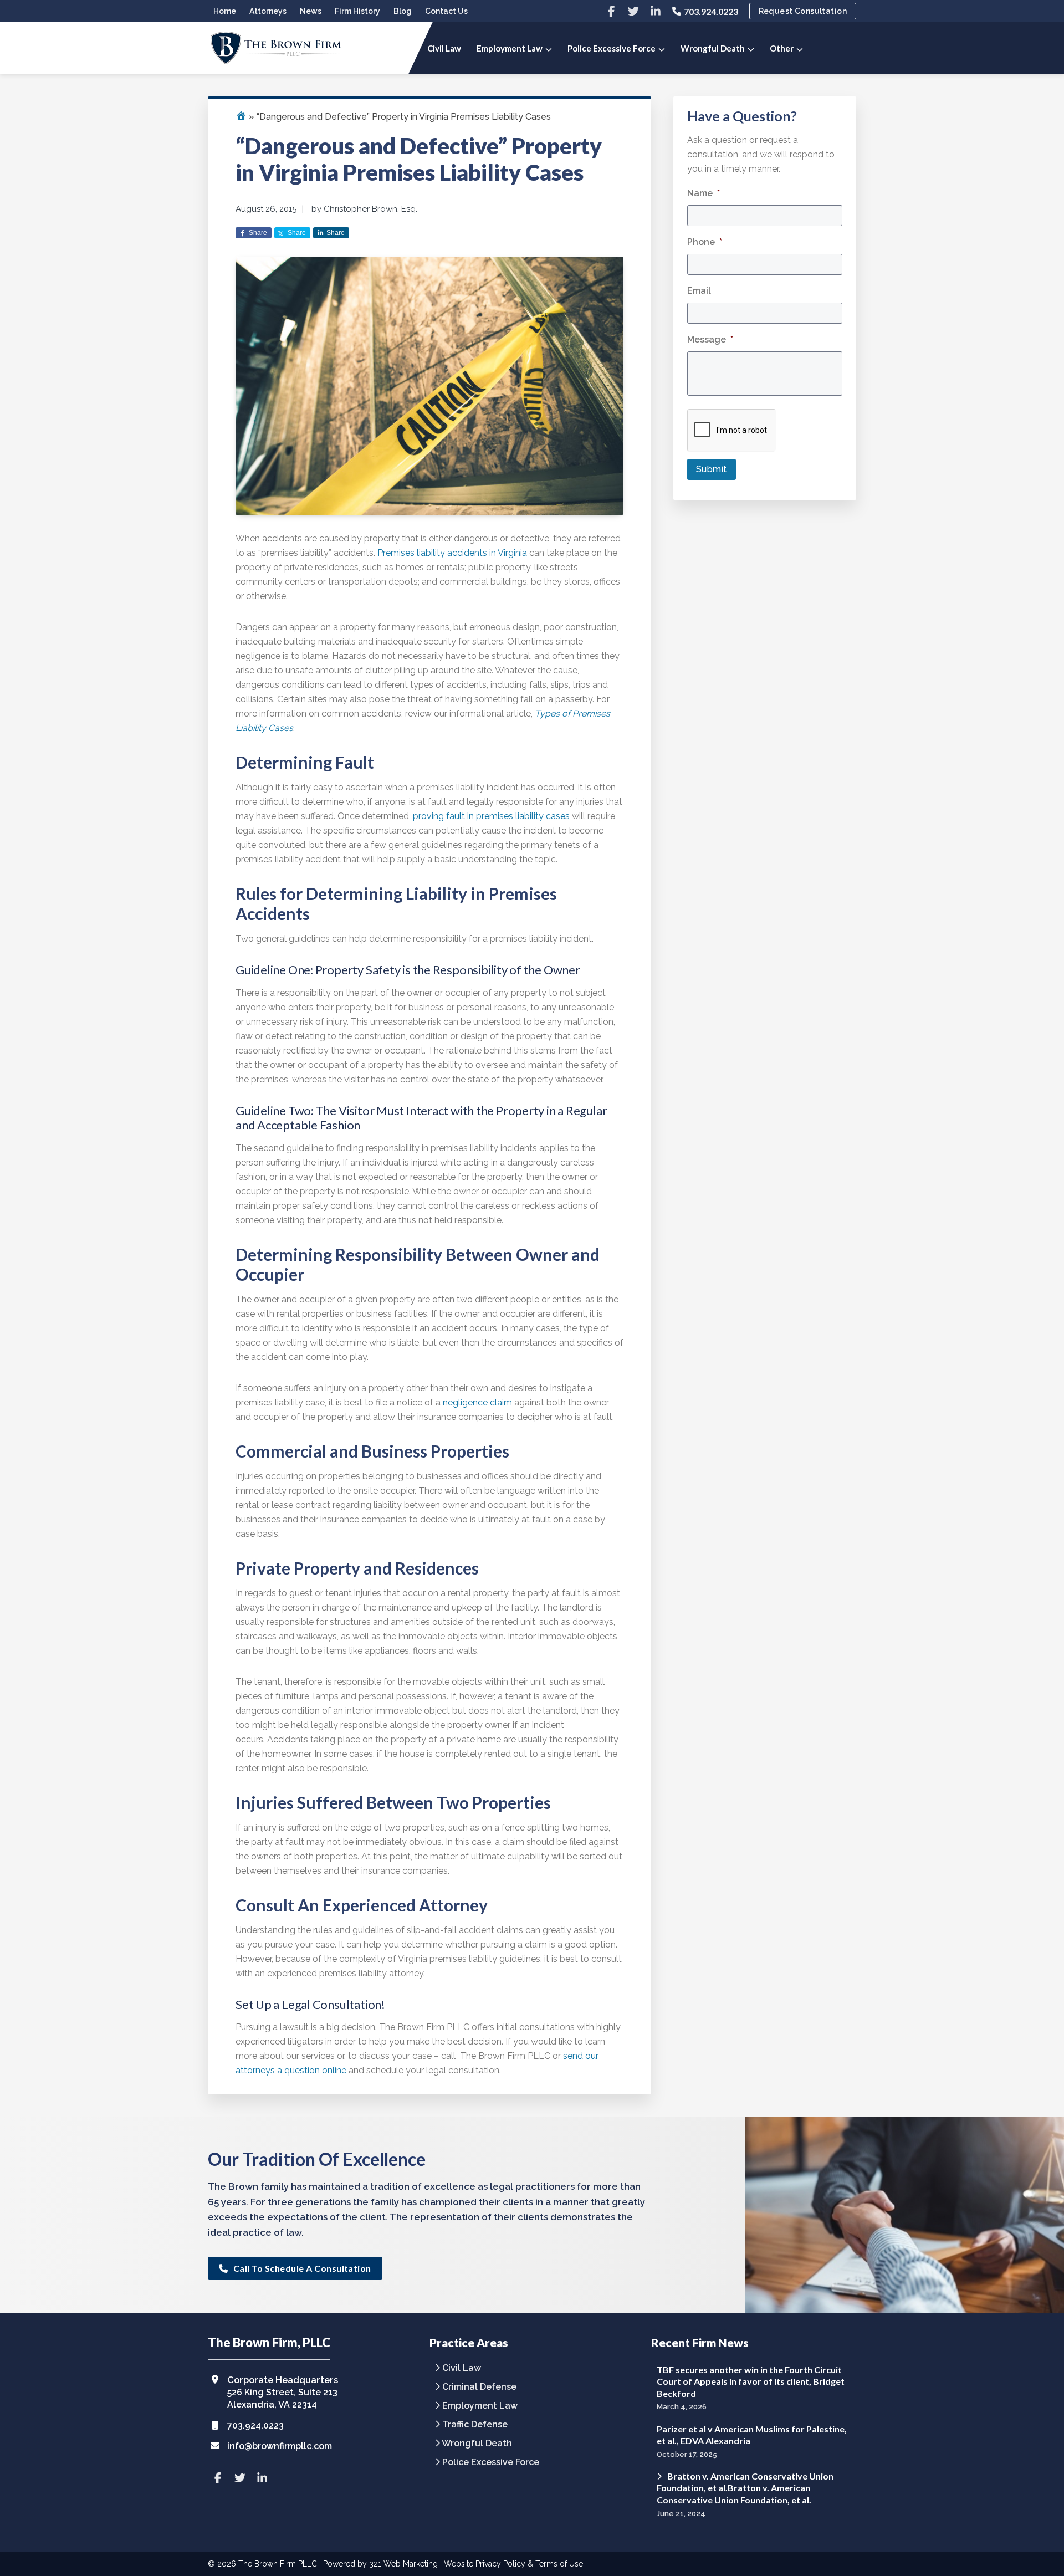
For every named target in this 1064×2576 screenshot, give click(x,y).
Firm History (357, 11)
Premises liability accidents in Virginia (452, 553)
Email (699, 291)
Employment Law (480, 2406)
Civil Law (462, 2368)
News (311, 11)
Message (710, 339)
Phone (705, 242)
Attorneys (268, 11)
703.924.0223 (711, 11)
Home (225, 11)
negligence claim (477, 1402)
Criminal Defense (479, 2387)
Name (704, 193)
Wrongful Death (477, 2444)
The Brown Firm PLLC (278, 2564)
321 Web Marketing (403, 2564)
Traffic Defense (475, 2425)
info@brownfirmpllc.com (280, 2446)
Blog (403, 11)
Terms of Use (559, 2564)
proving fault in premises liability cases (491, 816)
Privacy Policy (500, 2564)
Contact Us (446, 11)
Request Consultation (803, 11)
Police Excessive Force (491, 2463)
